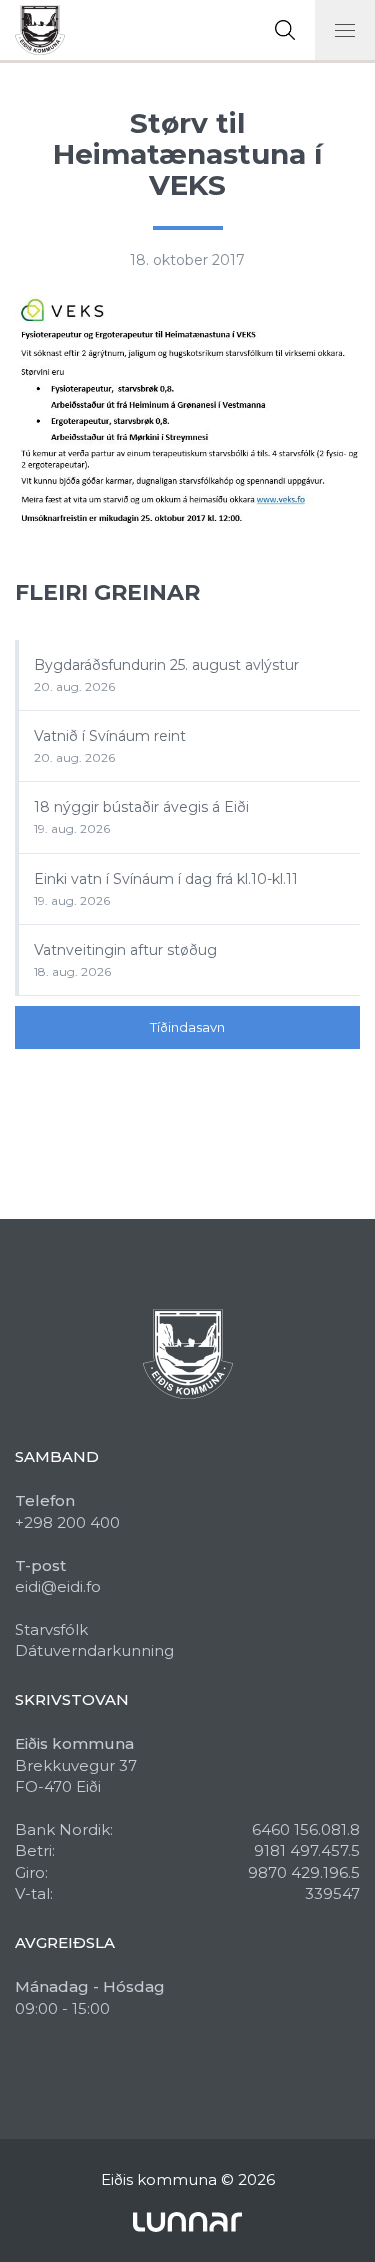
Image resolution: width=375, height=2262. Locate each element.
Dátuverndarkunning (94, 1650)
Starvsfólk (51, 1629)
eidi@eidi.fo (58, 1586)
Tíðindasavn (187, 1027)
